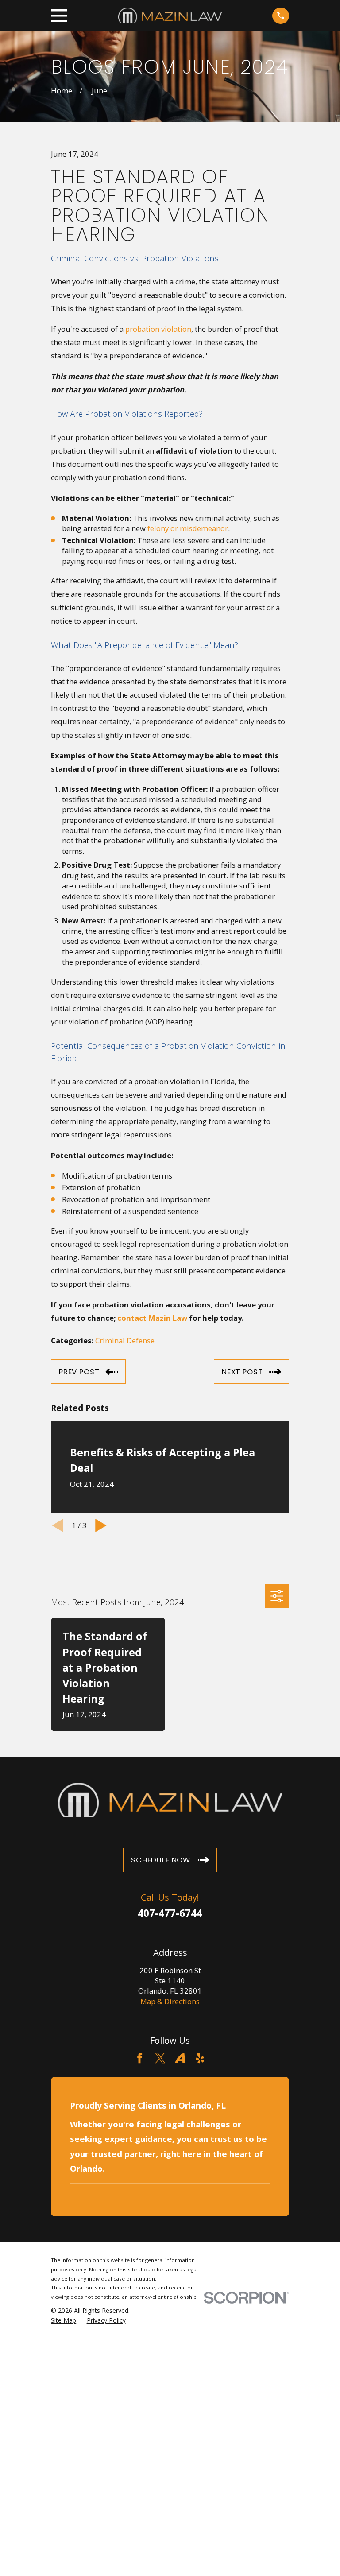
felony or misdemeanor (188, 528)
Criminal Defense (125, 1340)
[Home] (170, 16)
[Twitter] (160, 2058)
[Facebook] (140, 2058)
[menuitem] (64, 2320)
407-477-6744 (170, 1913)
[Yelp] (200, 2058)
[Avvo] (180, 2058)
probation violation (158, 329)
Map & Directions (170, 2001)
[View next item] (101, 1525)
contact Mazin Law (152, 1318)
